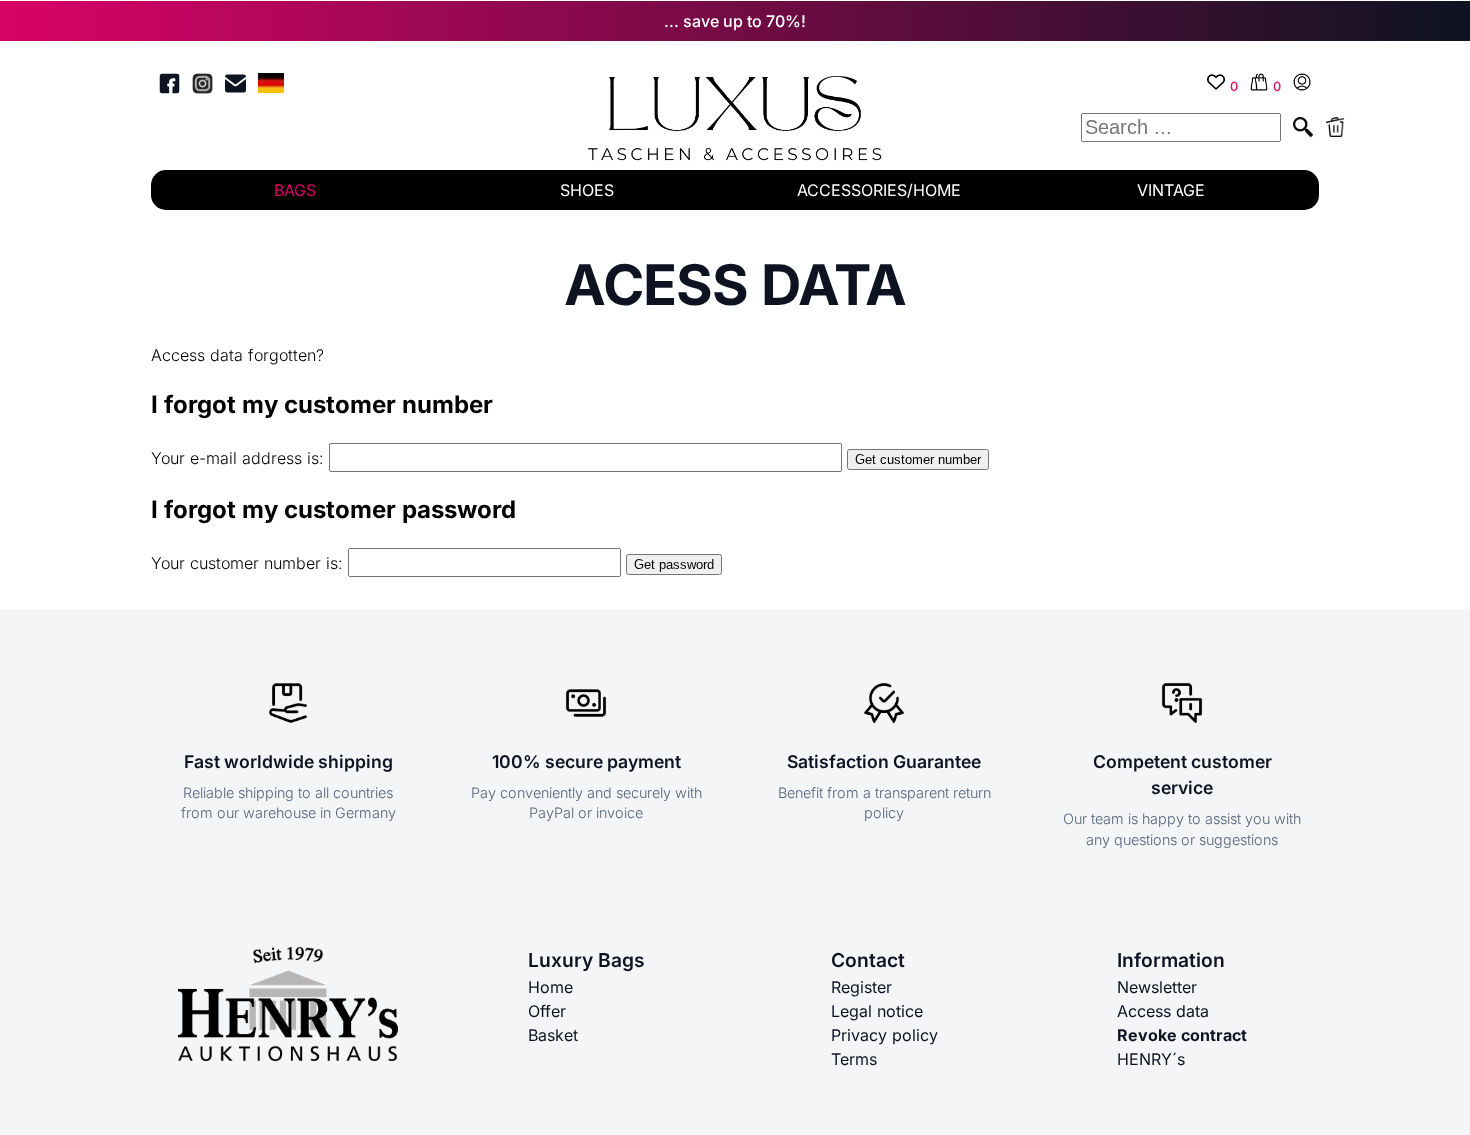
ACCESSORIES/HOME (879, 190)
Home (550, 987)
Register (861, 987)
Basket (553, 1035)
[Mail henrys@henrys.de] (235, 86)
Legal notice (877, 1011)
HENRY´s (1151, 1059)
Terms (854, 1059)
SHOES (587, 190)
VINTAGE (1171, 190)
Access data (1163, 1011)
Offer (547, 1011)
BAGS (295, 190)
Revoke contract (1182, 1035)
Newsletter (1157, 987)
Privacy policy (884, 1035)
